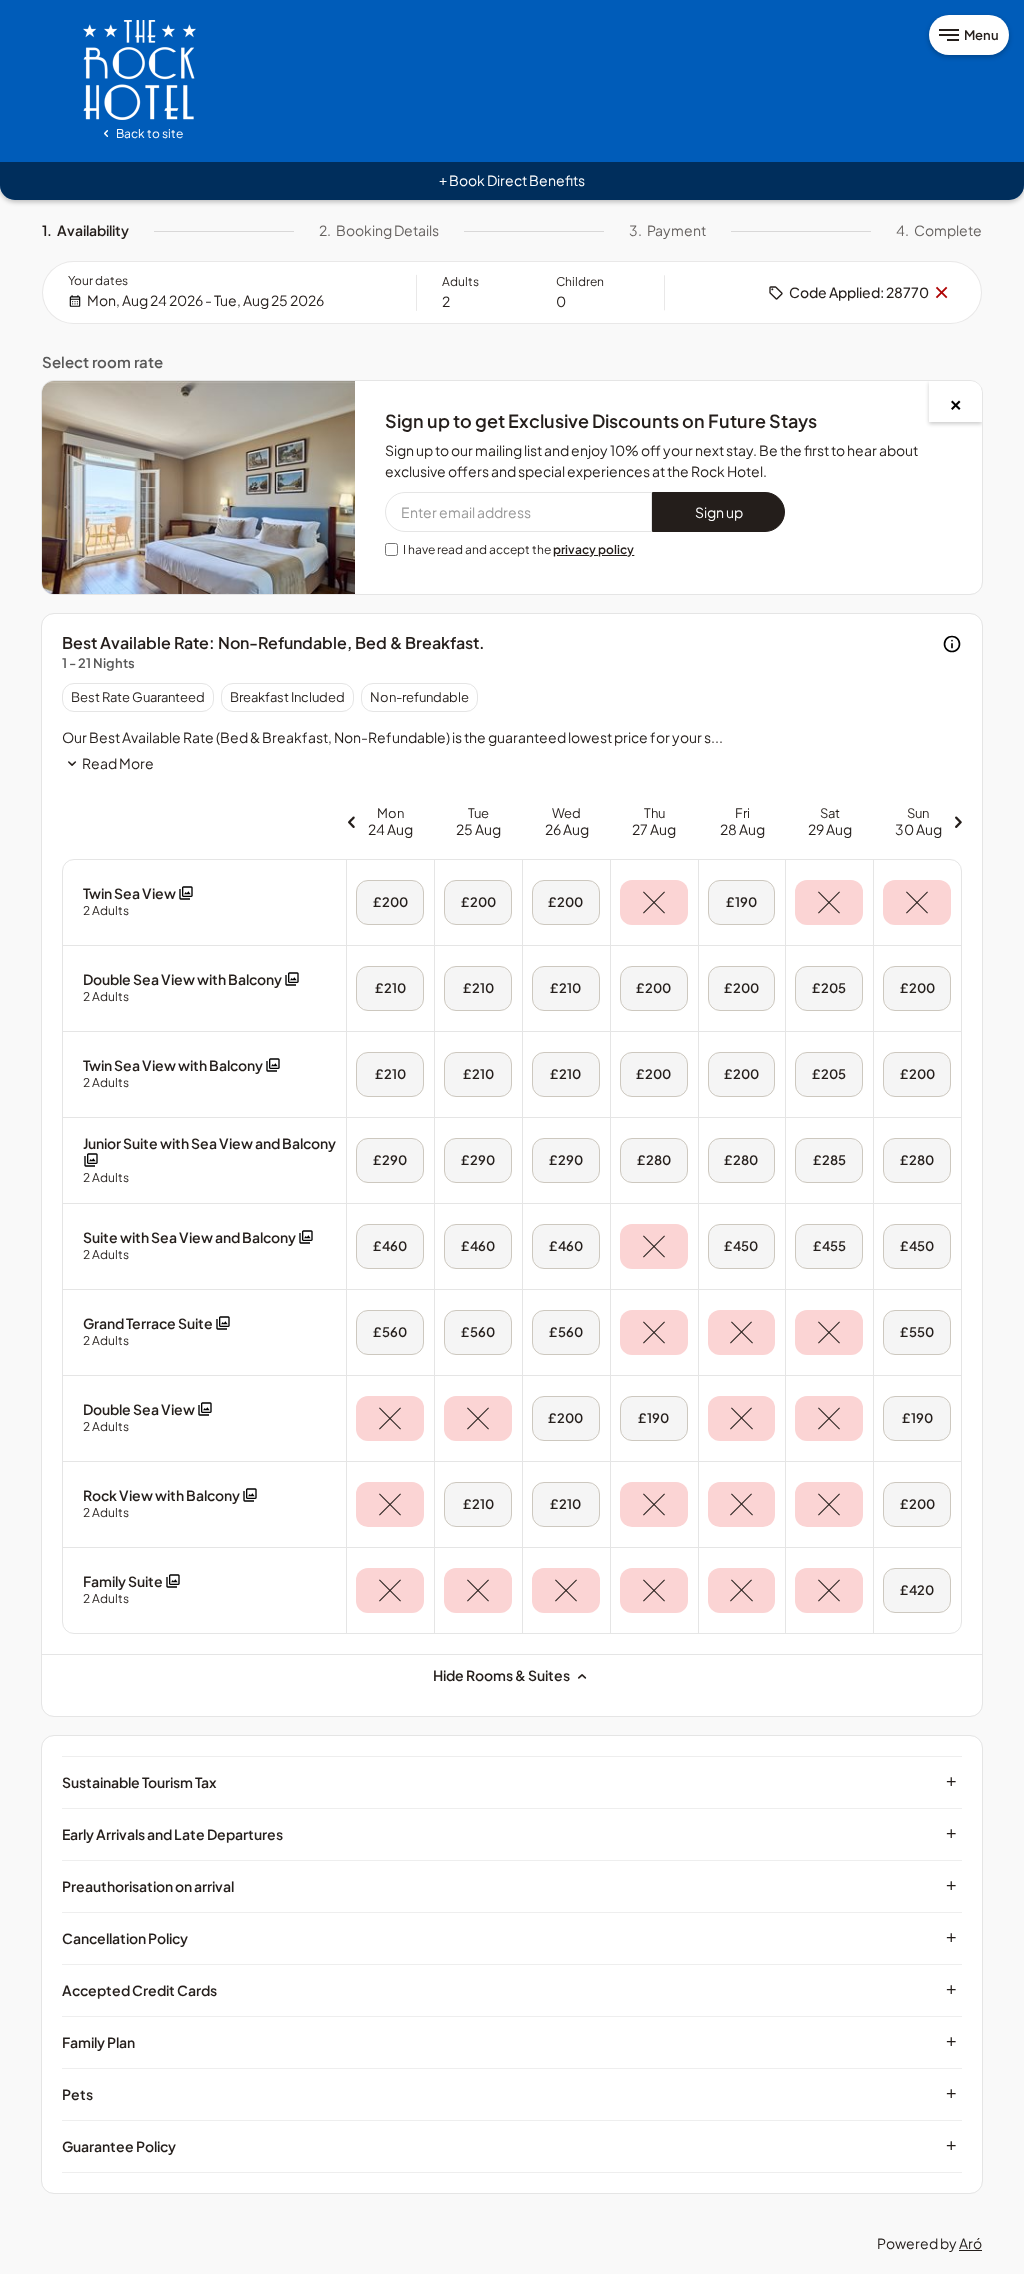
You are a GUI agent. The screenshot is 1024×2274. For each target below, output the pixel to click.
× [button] (941, 293)
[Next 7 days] (958, 821)
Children (580, 281)
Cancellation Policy (509, 1938)
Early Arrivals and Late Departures (509, 1834)
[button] (138, 901)
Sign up (719, 512)
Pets (509, 2094)
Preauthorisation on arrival (509, 1886)
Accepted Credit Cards (509, 1990)
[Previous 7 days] (351, 821)
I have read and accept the (518, 549)
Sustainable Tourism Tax (509, 1782)
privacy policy (593, 549)
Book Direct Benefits (512, 180)
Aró (970, 2243)
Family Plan (509, 2042)
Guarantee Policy (509, 2146)
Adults (460, 281)
